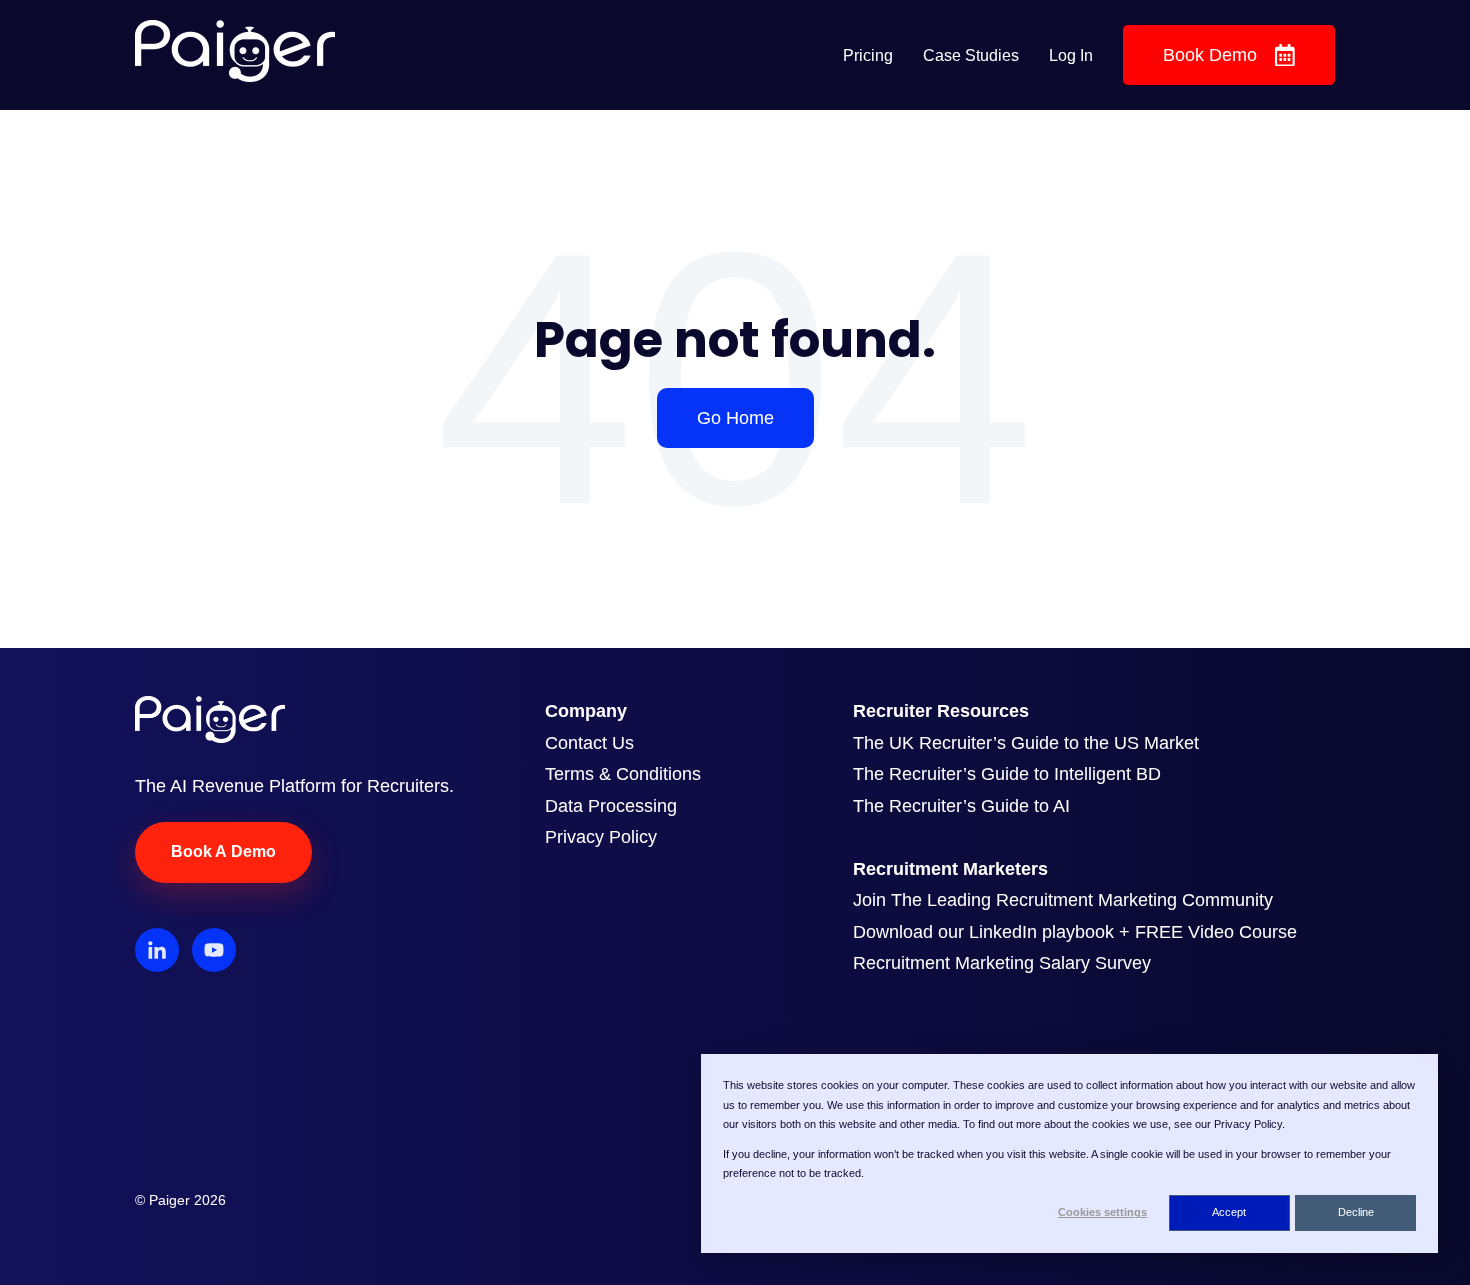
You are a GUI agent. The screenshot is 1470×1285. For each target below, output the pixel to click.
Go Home (735, 418)
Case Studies (971, 55)
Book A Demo (223, 851)
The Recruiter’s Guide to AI (961, 806)
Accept (1229, 1212)
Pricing (868, 55)
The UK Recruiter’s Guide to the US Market (1026, 743)
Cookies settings (1102, 1212)
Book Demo (1210, 55)
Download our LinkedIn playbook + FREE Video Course (1075, 932)
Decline (1356, 1212)
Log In (1071, 55)
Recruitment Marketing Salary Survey (1002, 963)
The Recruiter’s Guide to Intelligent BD (1007, 774)
